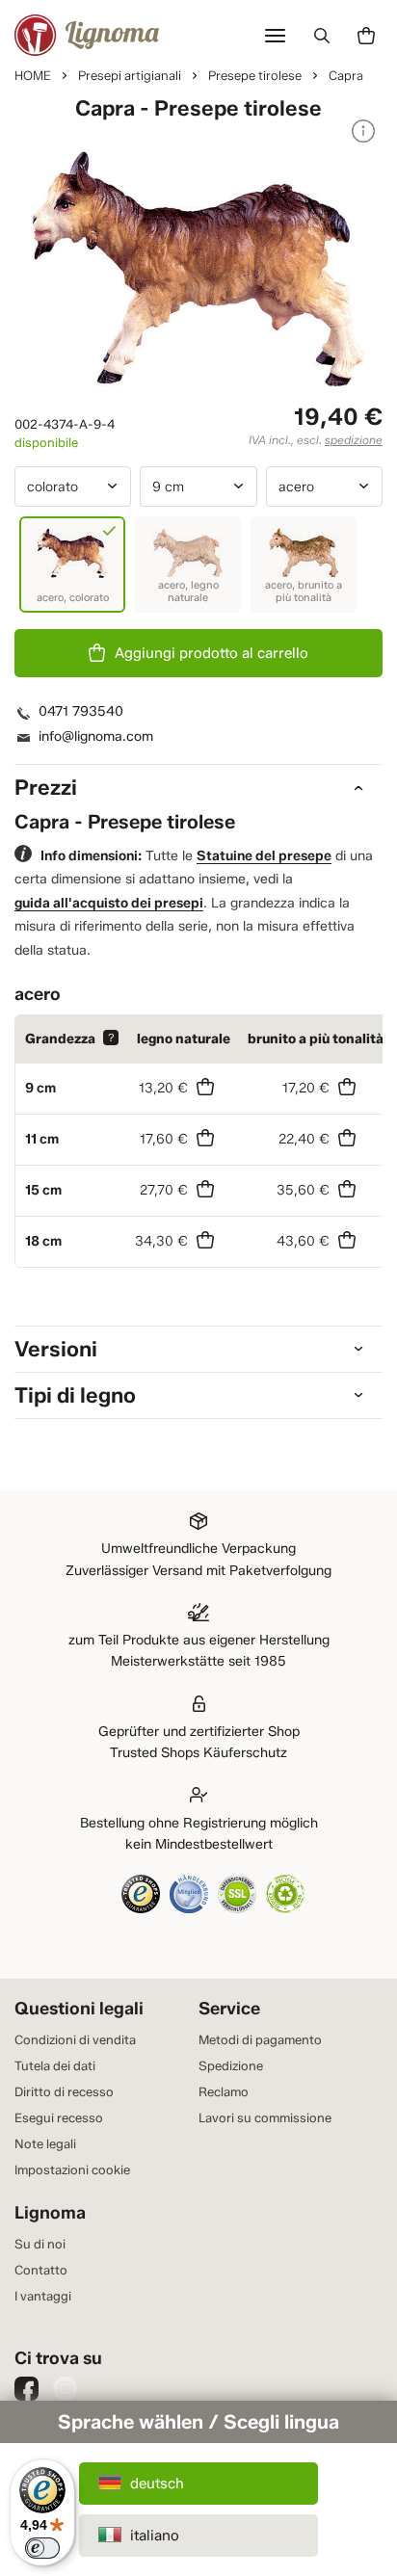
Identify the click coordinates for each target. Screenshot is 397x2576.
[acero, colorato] (72, 565)
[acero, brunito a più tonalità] (304, 565)
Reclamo (224, 2091)
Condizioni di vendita (75, 2039)
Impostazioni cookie (72, 2169)
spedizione (354, 440)
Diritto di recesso (64, 2091)
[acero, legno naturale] (188, 565)
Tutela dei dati (55, 2065)
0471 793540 (81, 711)
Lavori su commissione (265, 2117)
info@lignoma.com (96, 736)
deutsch (157, 2484)
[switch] (42, 2548)
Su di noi (40, 2244)
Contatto (41, 2270)
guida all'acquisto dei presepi (109, 903)
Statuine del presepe (264, 856)
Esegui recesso (59, 2117)
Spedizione (231, 2065)
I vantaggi (43, 2296)
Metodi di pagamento (260, 2039)
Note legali (45, 2143)
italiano (155, 2536)
